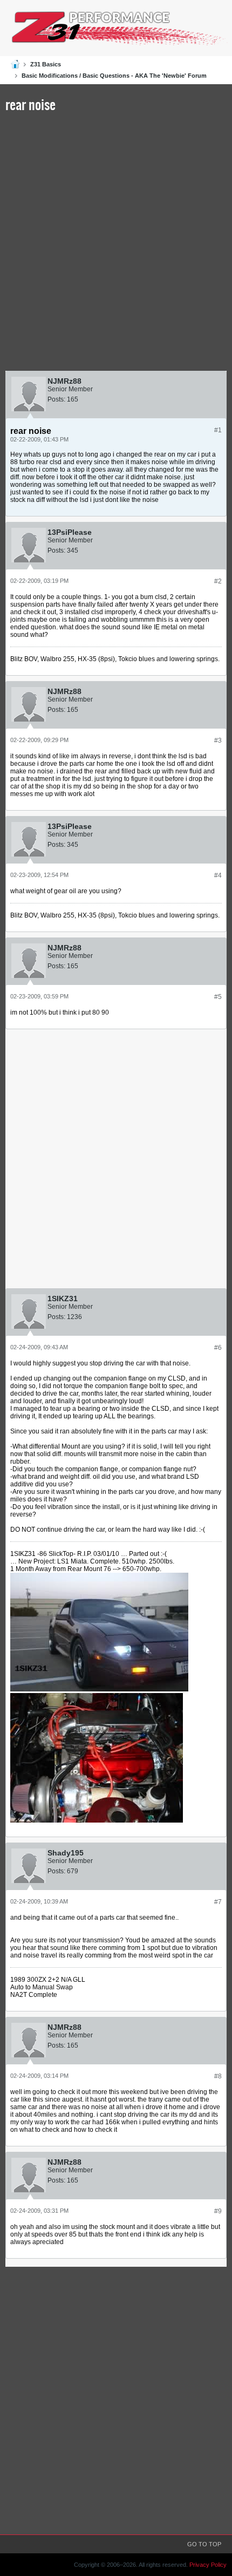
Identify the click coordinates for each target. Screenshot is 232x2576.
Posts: (56, 399)
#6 (218, 1348)
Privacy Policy (208, 2565)
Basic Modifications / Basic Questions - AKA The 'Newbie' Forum (114, 76)
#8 (218, 2076)
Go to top (204, 2544)
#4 (218, 875)
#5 (218, 997)
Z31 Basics (46, 64)
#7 (218, 1902)
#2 (218, 581)
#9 (218, 2211)
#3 (218, 740)
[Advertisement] (116, 244)
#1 (218, 430)
